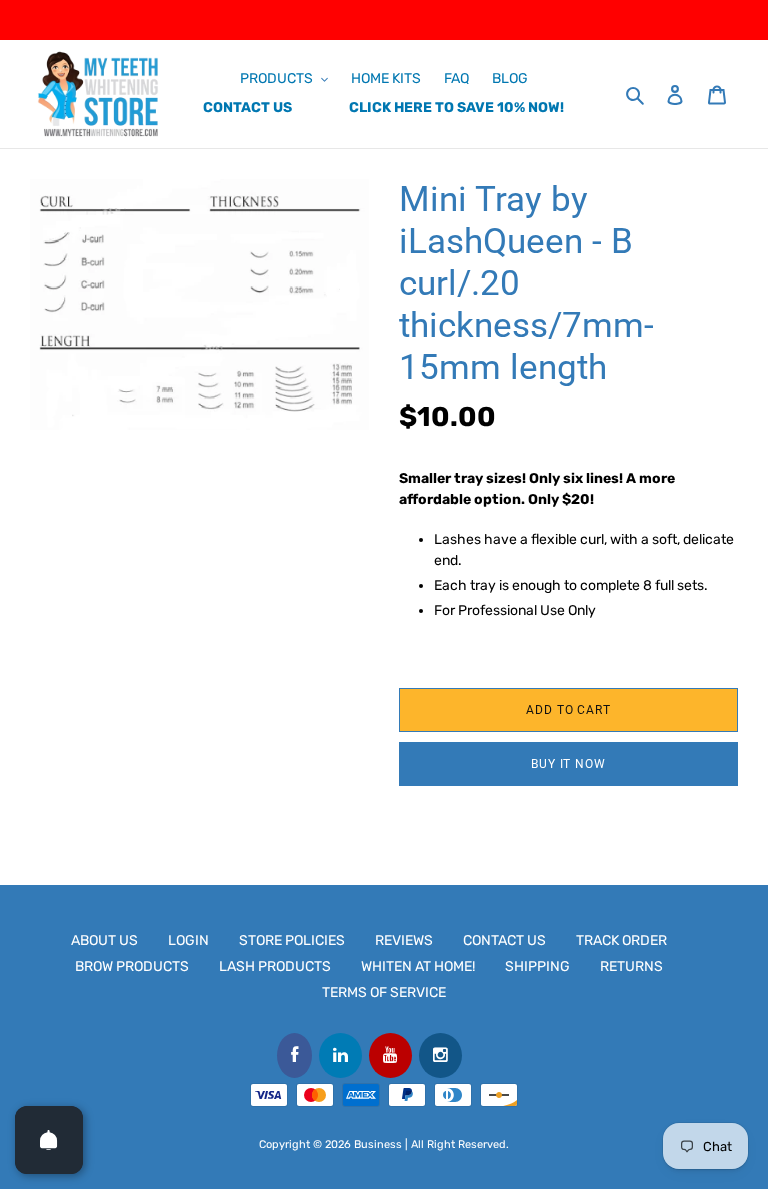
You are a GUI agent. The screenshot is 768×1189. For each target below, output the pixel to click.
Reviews (404, 940)
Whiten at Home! (418, 966)
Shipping (537, 966)
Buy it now (569, 764)
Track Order (621, 940)
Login (188, 940)
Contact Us (504, 940)
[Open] (49, 1140)
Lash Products (275, 966)
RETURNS (631, 966)
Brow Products (132, 966)
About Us (104, 940)
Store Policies (292, 940)
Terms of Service (384, 992)
